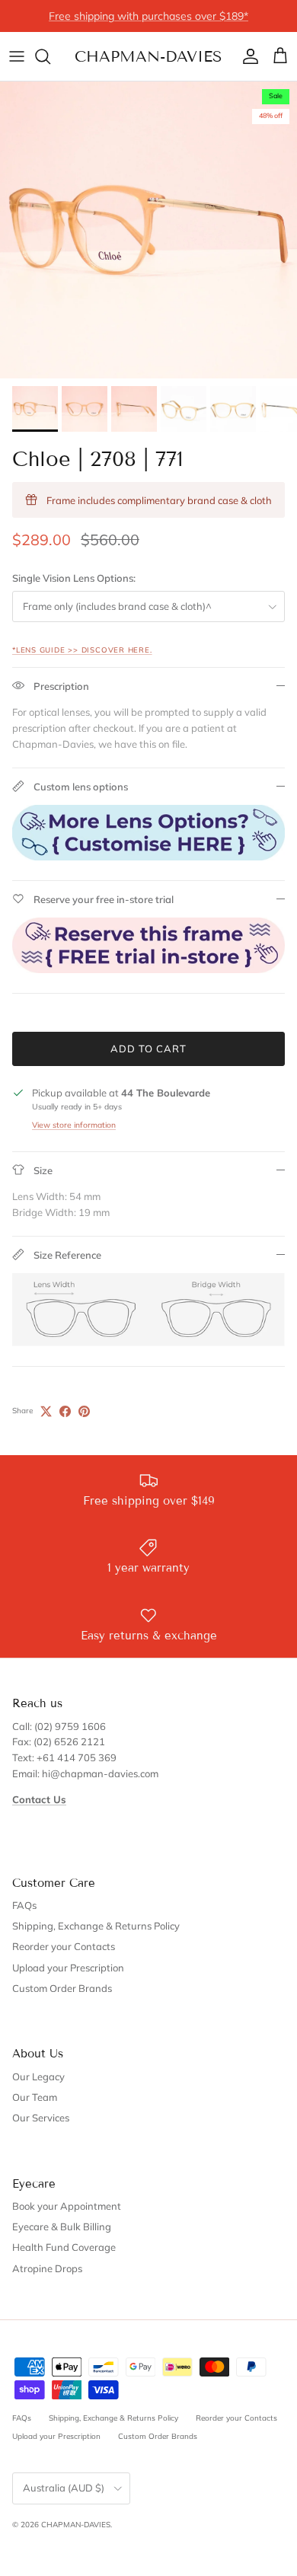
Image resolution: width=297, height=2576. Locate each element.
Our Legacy (38, 2076)
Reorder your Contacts (64, 1946)
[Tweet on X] (46, 1411)
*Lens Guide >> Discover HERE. (82, 650)
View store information (74, 1125)
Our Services (41, 2118)
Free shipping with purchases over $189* (148, 16)
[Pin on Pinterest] (84, 1411)
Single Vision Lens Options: (74, 578)
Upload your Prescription (68, 1968)
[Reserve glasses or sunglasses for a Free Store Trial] (148, 969)
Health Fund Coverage (64, 2247)
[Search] (50, 56)
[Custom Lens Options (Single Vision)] (148, 857)
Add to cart (148, 1049)
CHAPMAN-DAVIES (76, 2525)
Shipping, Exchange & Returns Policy (96, 1926)
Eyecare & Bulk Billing (62, 2226)
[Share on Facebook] (65, 1411)
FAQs (24, 1905)
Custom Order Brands (62, 1988)
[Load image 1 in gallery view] (148, 230)
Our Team (35, 2097)
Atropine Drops (47, 2268)
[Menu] (17, 56)
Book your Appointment (67, 2206)
